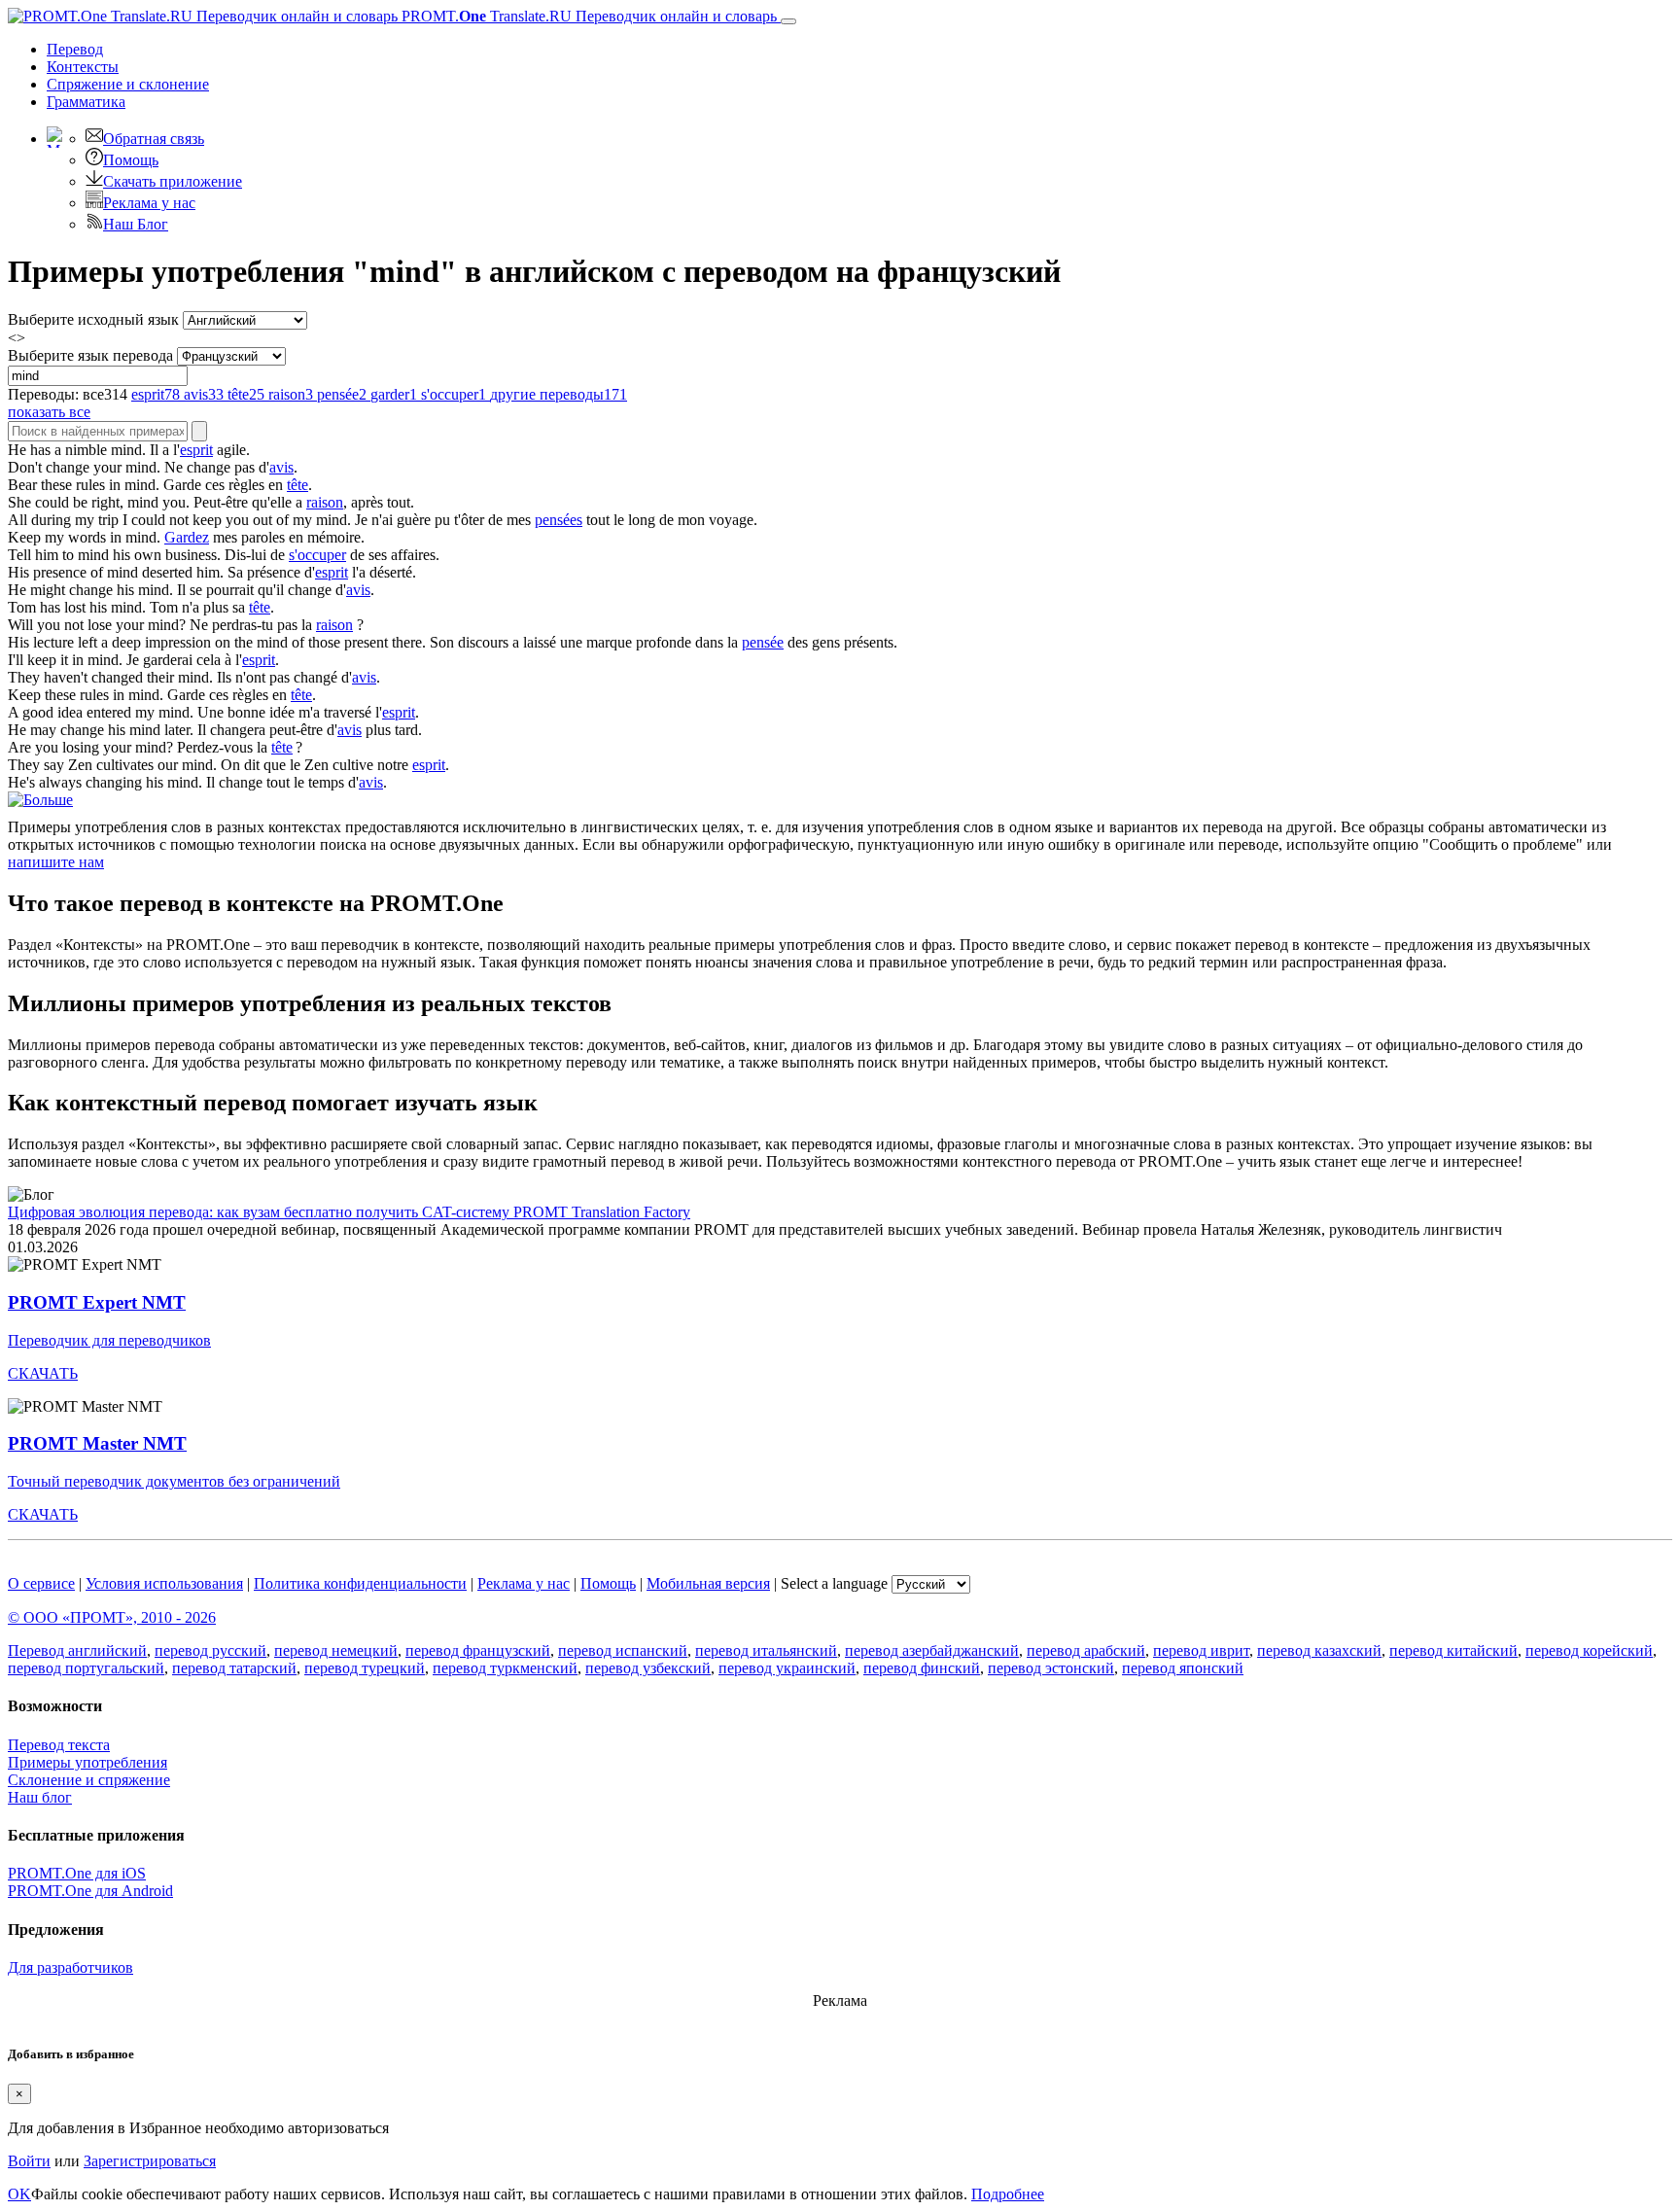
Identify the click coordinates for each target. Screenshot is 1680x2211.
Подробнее (1008, 2194)
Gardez (187, 537)
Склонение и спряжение (89, 1780)
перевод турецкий (365, 1668)
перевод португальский (86, 1668)
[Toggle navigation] (788, 21)
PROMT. (587, 16)
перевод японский (1183, 1668)
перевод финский (922, 1668)
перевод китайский (1453, 1650)
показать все (49, 412)
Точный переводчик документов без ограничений (174, 1481)
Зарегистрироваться (150, 2161)
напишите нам (56, 862)
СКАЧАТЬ (43, 1373)
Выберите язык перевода (90, 355)
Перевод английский (77, 1650)
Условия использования (164, 1583)
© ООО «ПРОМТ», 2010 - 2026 (112, 1617)
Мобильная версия (708, 1583)
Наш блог (40, 1797)
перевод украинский (787, 1668)
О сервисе (41, 1583)
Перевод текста (59, 1745)
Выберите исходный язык (93, 319)
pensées (559, 520)
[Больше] (40, 800)
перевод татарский (234, 1668)
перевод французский (478, 1650)
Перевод (75, 49)
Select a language (834, 1583)
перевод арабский (1086, 1650)
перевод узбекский (648, 1668)
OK (19, 2194)
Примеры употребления (87, 1762)
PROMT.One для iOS (77, 1873)
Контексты (83, 67)
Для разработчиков (70, 1967)
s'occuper (317, 555)
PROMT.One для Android (90, 1891)
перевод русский (210, 1650)
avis (281, 467)
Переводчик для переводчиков (109, 1340)
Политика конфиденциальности (360, 1583)
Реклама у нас (149, 203)
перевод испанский (623, 1650)
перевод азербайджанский (932, 1650)
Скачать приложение (173, 181)
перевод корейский (1589, 1650)
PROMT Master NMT (97, 1443)
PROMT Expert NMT (97, 1302)
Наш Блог (136, 224)
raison (325, 502)
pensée (763, 642)
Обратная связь (154, 139)
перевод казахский (1319, 1650)
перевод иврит (1201, 1650)
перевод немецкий (336, 1650)
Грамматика (86, 102)
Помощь (131, 160)
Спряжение (128, 84)
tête (297, 485)
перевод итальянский (766, 1650)
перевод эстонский (1051, 1668)
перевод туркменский (505, 1668)
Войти (29, 2161)
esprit (196, 450)
